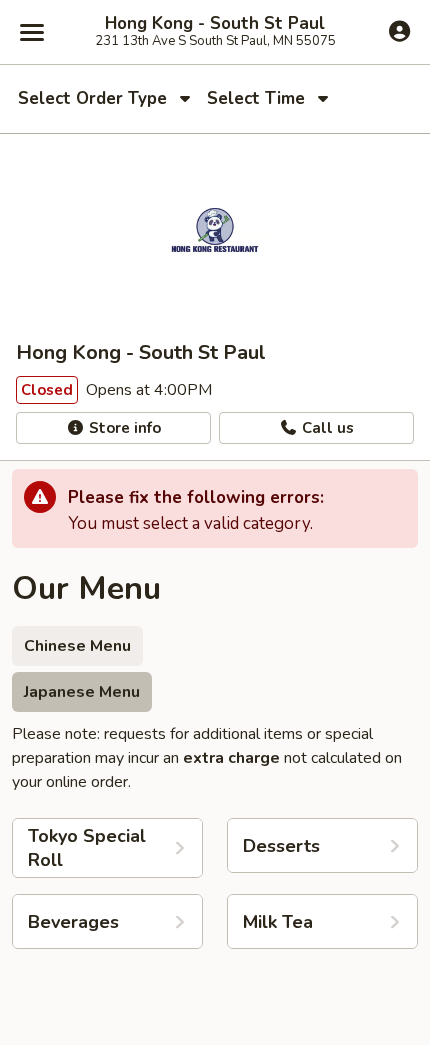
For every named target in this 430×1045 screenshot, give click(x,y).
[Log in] (399, 31)
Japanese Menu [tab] (82, 692)
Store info (123, 428)
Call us (326, 428)
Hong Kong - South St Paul (215, 24)
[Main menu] (32, 32)
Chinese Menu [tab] (77, 646)
